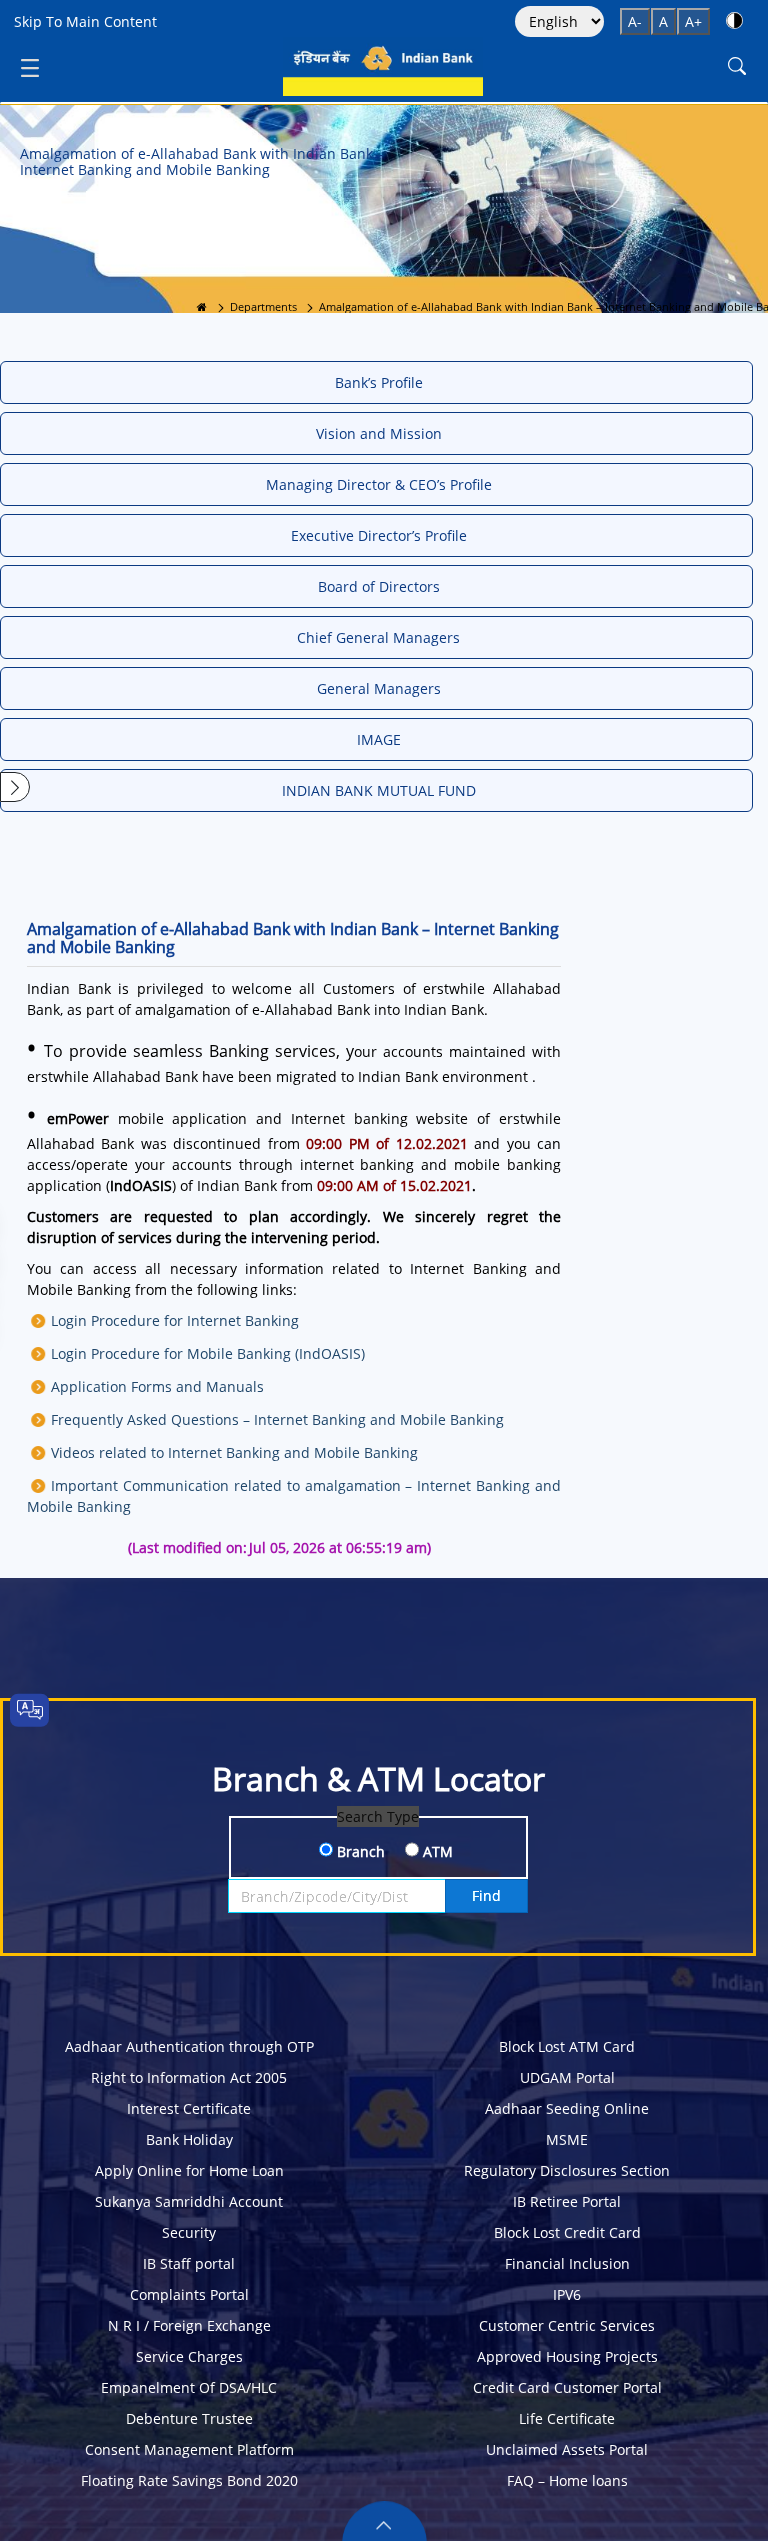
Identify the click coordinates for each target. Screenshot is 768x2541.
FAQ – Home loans (567, 2480)
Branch (359, 1851)
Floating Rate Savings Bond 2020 (189, 2480)
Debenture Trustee (189, 2418)
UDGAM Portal (567, 2077)
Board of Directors (379, 586)
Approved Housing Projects (567, 2356)
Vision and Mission (379, 433)
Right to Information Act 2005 (189, 2077)
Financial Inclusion (567, 2263)
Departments (263, 306)
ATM (436, 1851)
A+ (693, 21)
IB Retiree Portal (567, 2201)
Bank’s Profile (379, 382)
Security (189, 2232)
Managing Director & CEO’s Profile (379, 484)
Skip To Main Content (85, 21)
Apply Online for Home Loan (189, 2170)
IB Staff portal (189, 2263)
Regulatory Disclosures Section (567, 2170)
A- (635, 21)
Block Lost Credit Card (567, 2232)
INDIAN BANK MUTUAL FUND (379, 790)
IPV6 (567, 2294)
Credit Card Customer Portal (567, 2387)
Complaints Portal (189, 2294)
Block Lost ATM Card (567, 2046)
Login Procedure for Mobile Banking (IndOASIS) (208, 1353)
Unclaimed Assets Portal (567, 2449)
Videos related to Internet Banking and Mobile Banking (234, 1452)
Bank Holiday (189, 2139)
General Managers (379, 688)
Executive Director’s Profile (379, 535)
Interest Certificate (189, 2108)
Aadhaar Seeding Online (567, 2108)
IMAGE (379, 739)
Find (486, 1895)
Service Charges (189, 2356)
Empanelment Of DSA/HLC (189, 2387)
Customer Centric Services (567, 2325)
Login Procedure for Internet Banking (175, 1320)
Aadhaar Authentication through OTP (189, 2046)
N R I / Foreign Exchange (189, 2325)
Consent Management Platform (189, 2449)
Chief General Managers (378, 637)
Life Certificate (567, 2418)
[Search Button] (737, 66)
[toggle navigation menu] (30, 66)
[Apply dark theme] (734, 20)
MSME (567, 2139)
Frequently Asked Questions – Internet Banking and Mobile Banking (277, 1419)
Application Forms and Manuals (157, 1386)
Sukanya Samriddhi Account (189, 2201)
